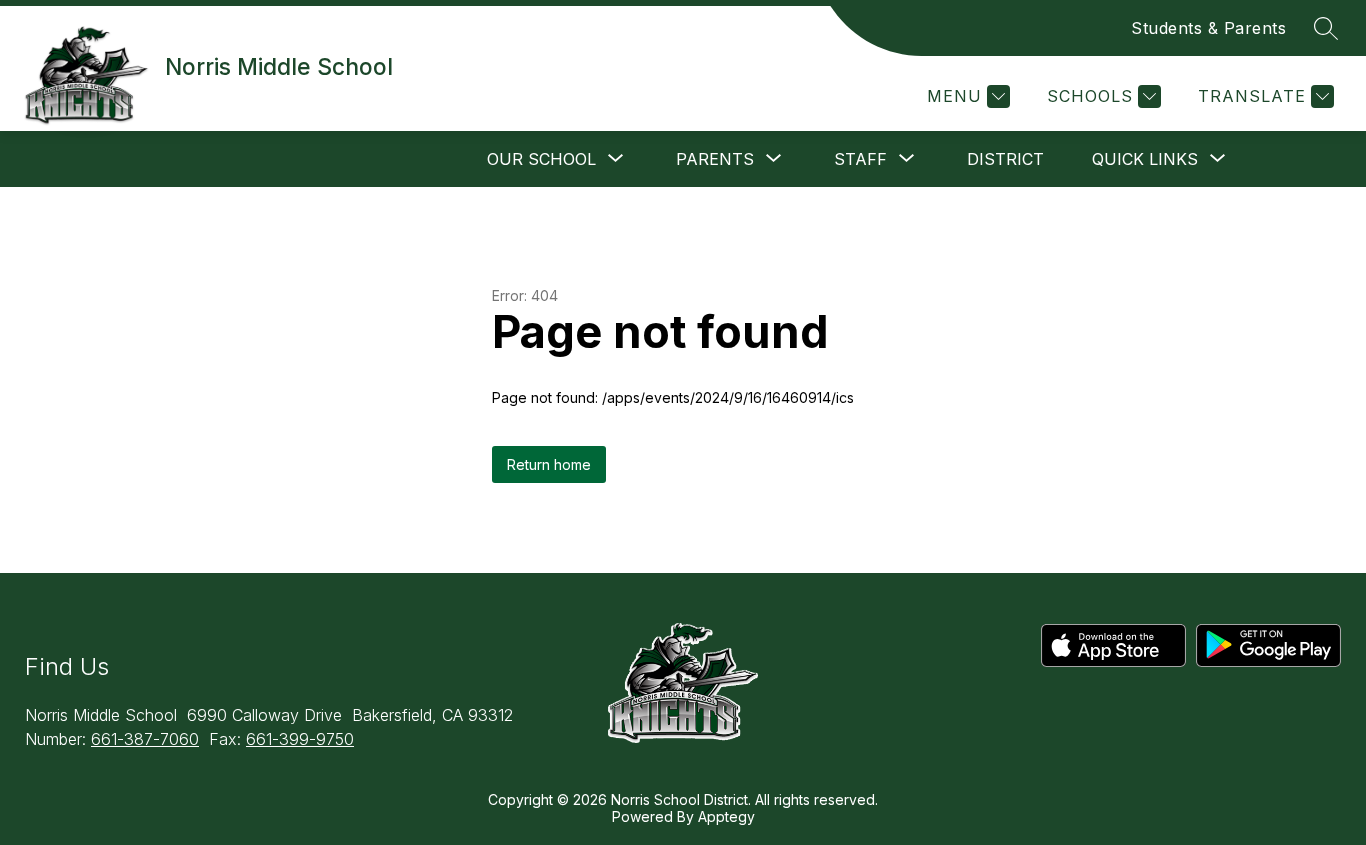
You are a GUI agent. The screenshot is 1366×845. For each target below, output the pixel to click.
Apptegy (726, 816)
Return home (549, 464)
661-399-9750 (300, 739)
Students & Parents (1208, 28)
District (1005, 159)
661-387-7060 (145, 739)
